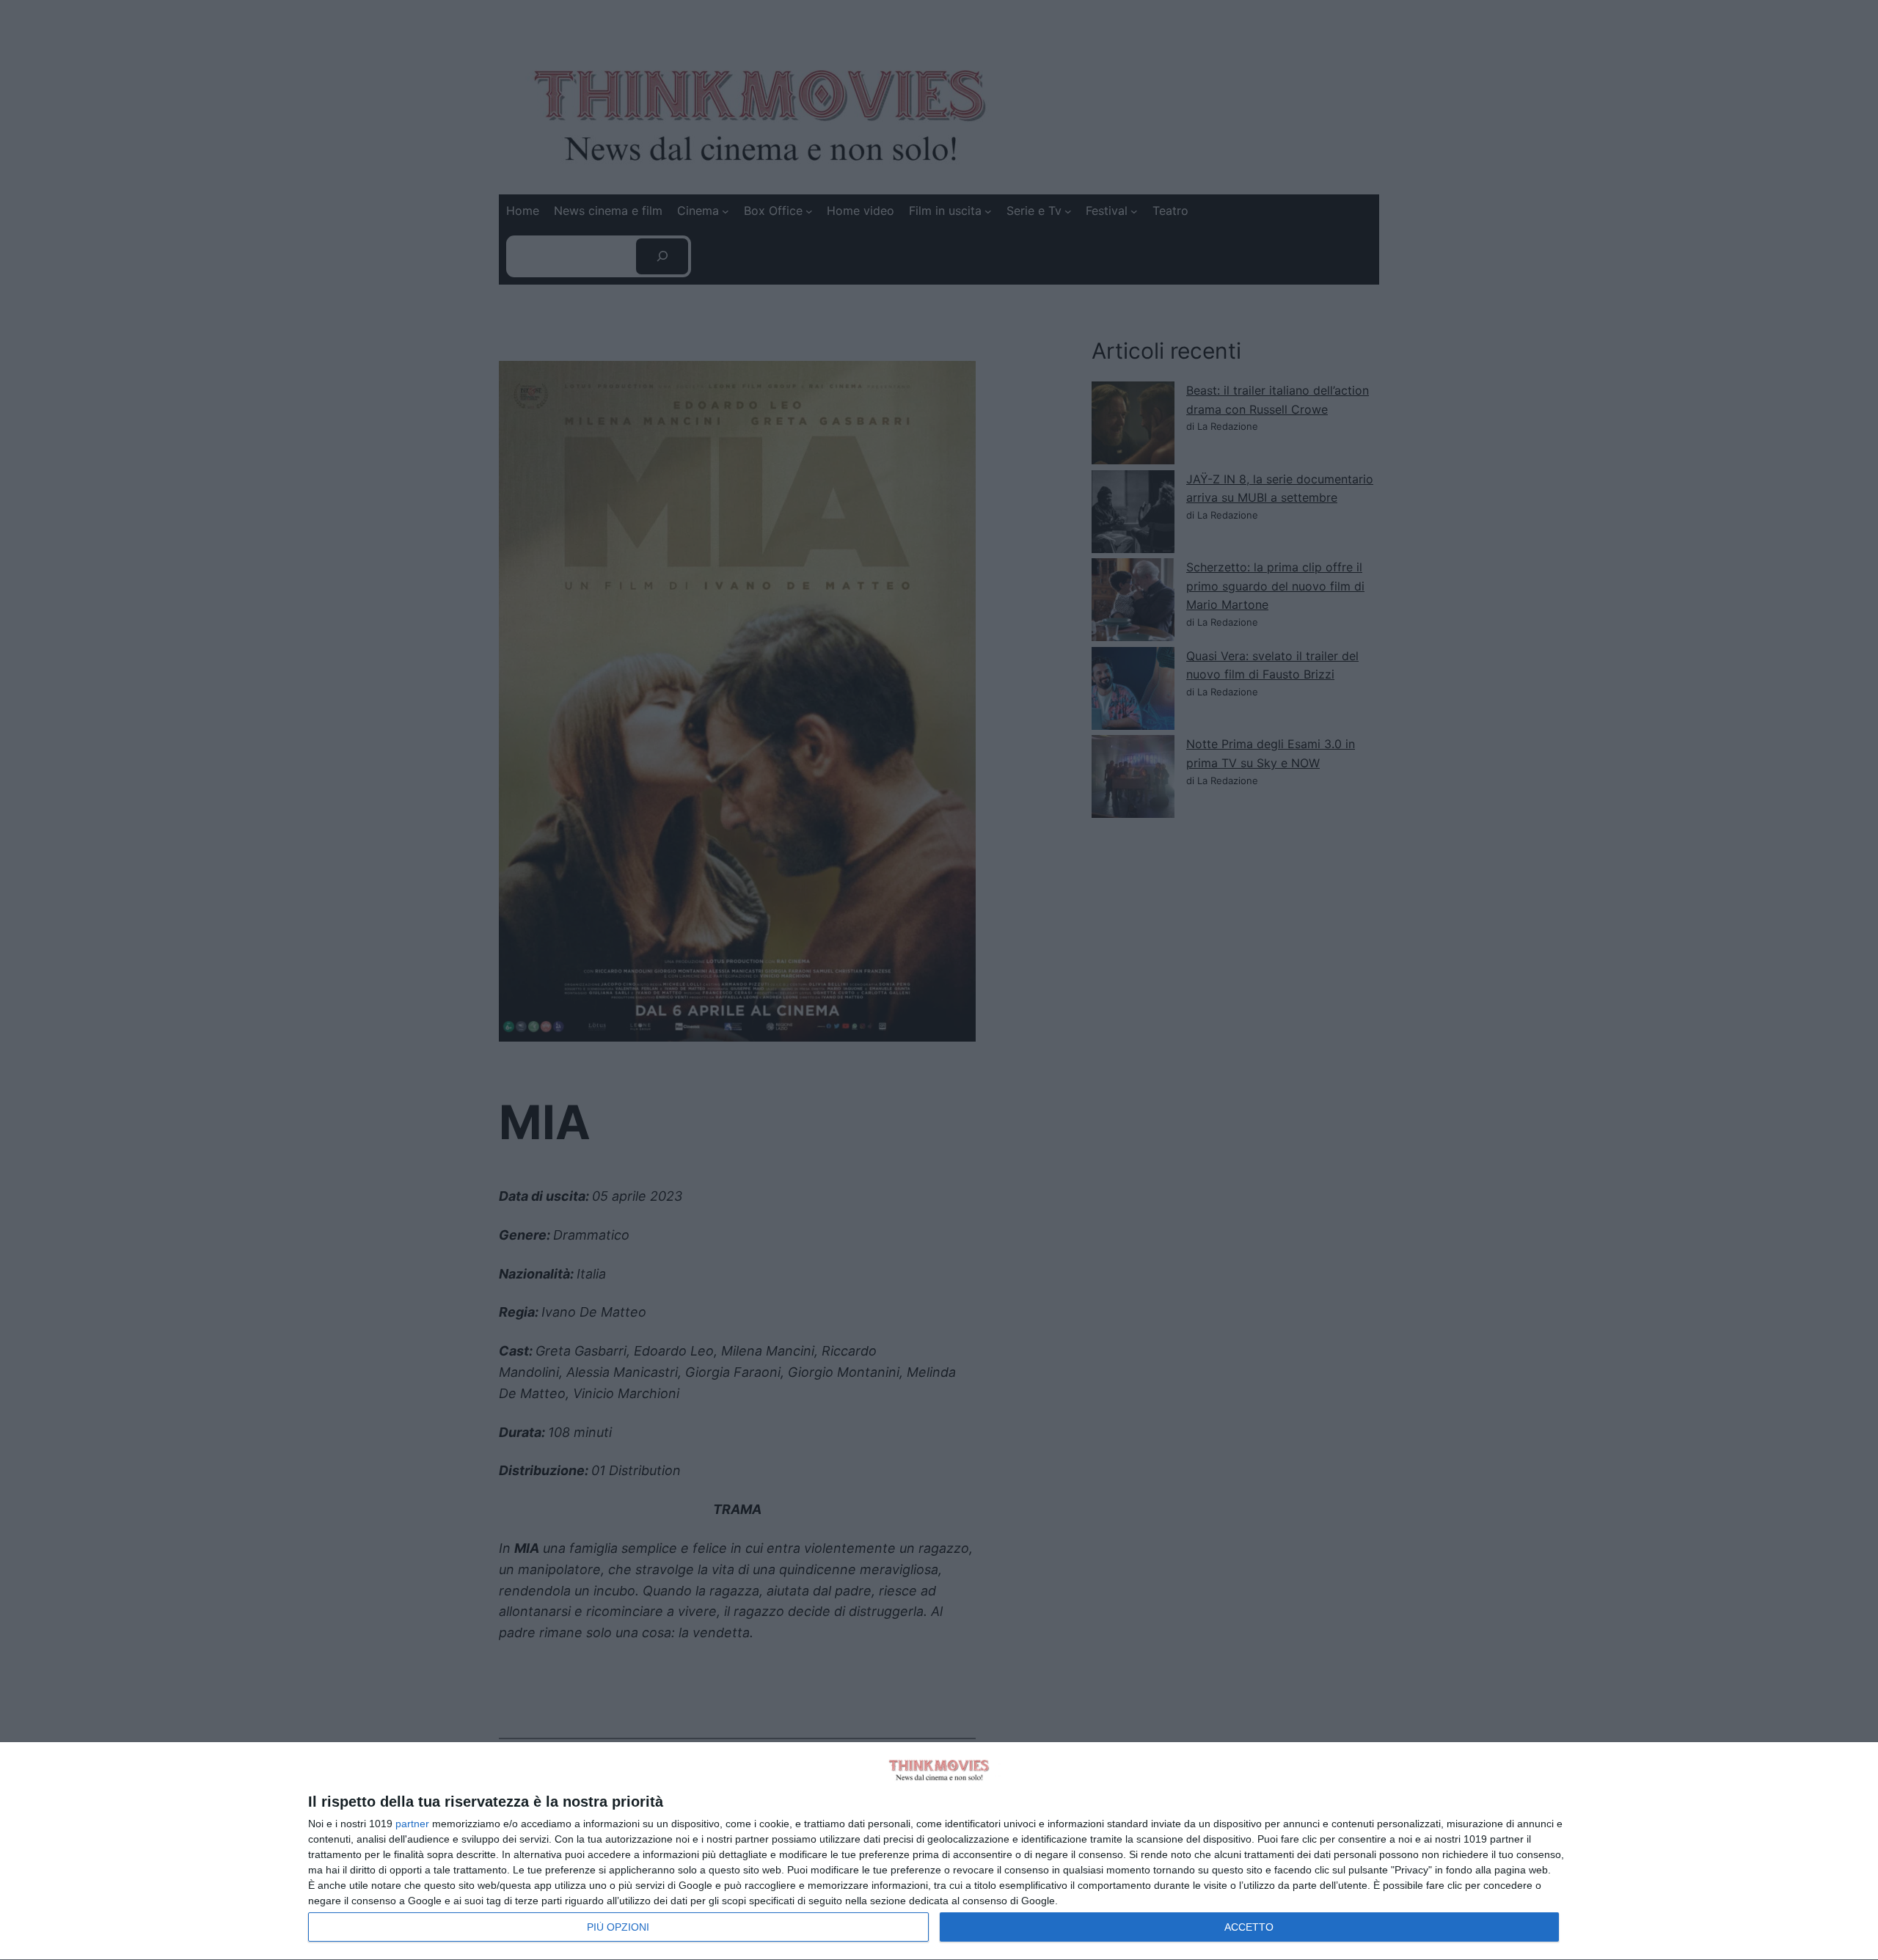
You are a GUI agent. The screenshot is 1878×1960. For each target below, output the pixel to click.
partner (412, 1824)
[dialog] (939, 1851)
